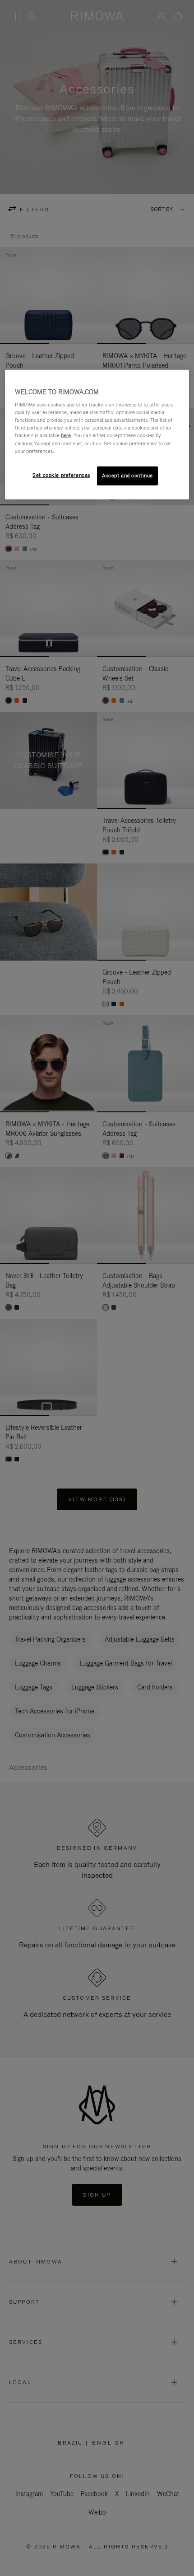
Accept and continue (127, 475)
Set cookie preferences (61, 475)
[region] (97, 434)
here (66, 435)
